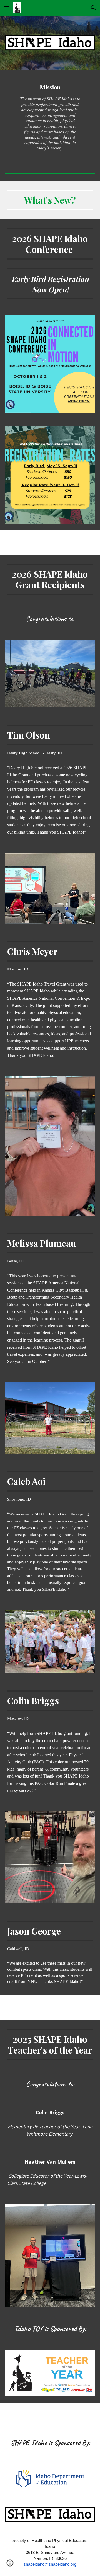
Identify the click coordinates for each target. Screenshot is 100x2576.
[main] (50, 117)
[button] (7, 8)
